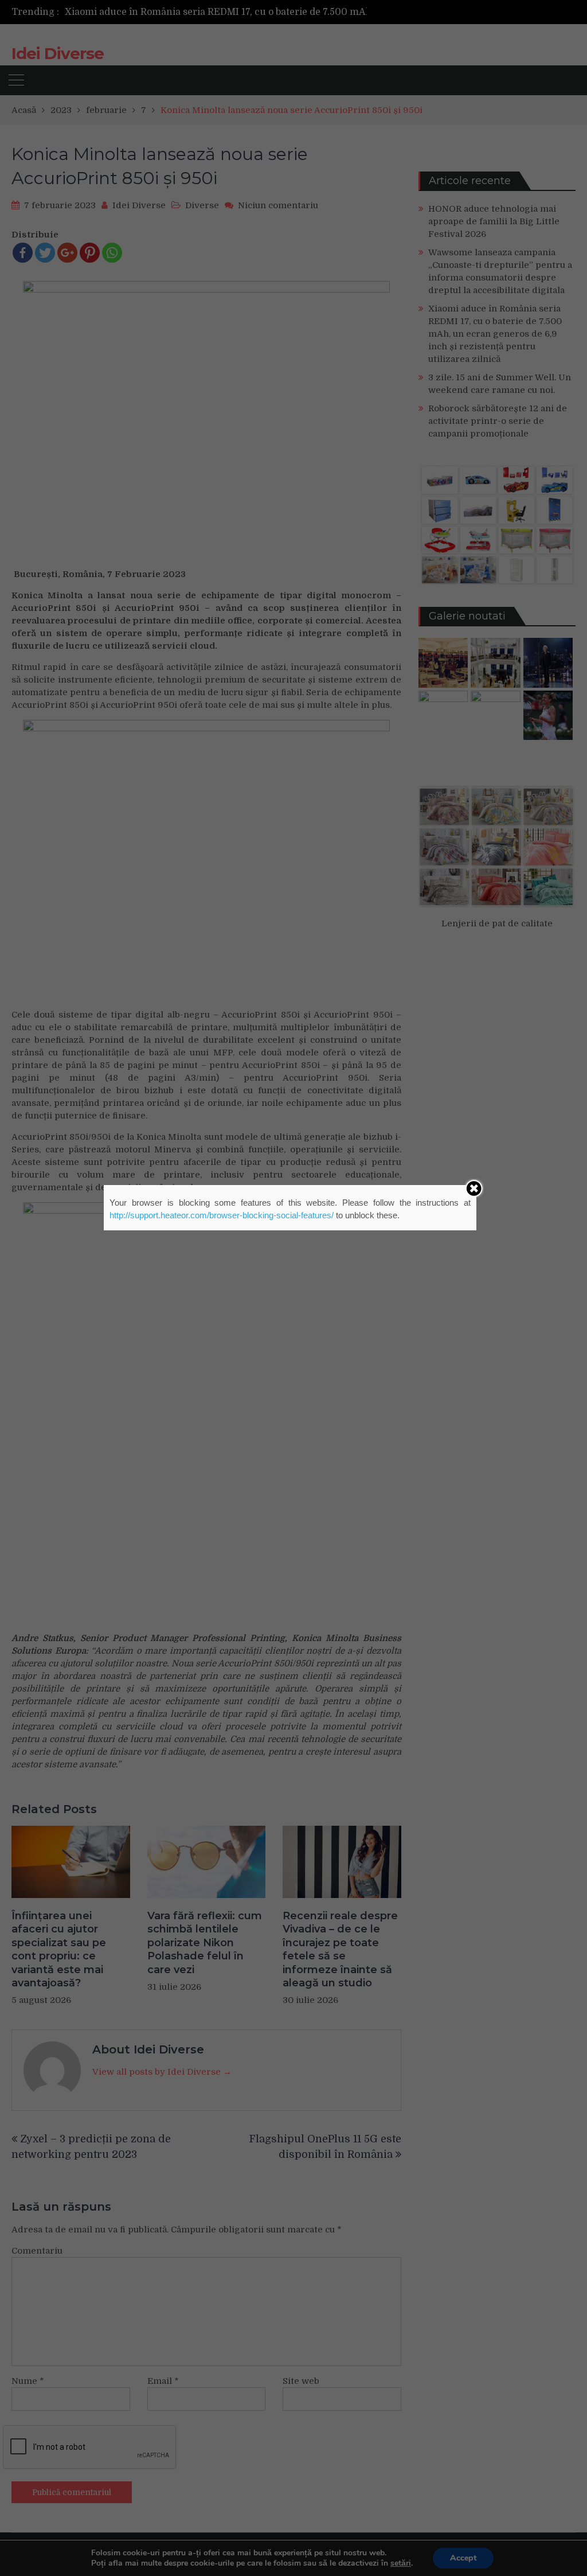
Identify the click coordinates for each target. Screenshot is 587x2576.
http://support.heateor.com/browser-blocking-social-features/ (222, 1215)
